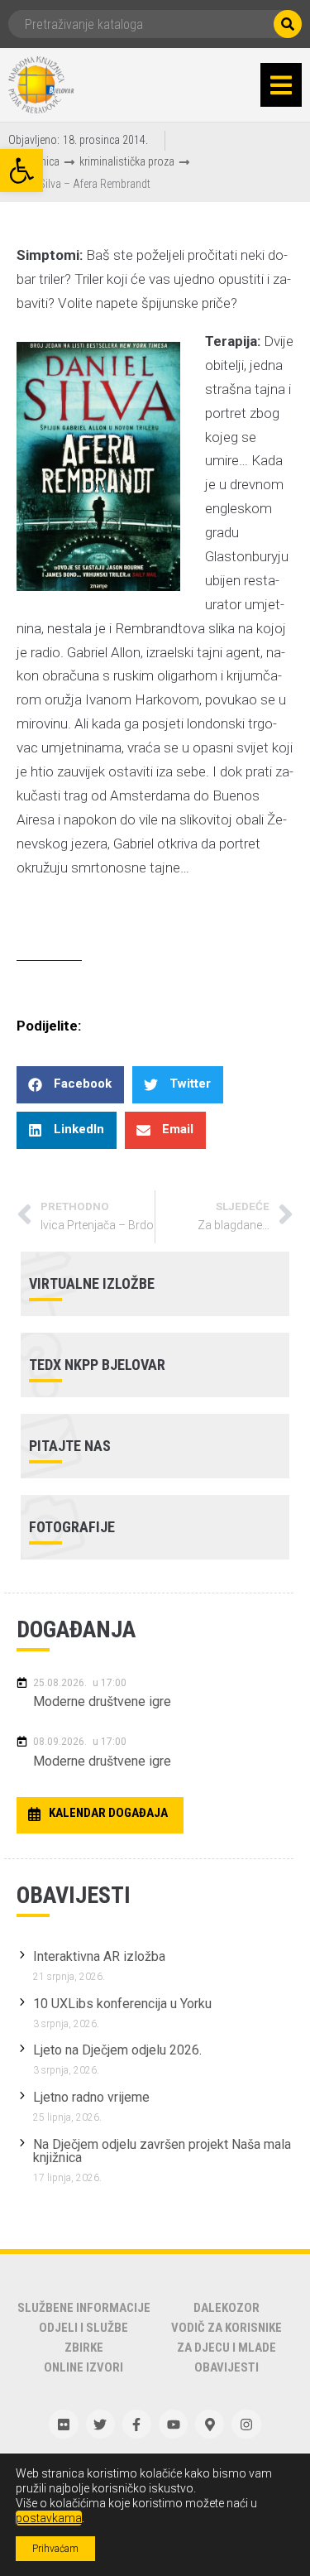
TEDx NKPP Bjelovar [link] (97, 1365)
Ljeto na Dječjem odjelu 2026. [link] (117, 2050)
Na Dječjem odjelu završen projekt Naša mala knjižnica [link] (162, 2151)
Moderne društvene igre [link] (102, 1701)
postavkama (49, 2518)
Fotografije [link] (72, 1527)
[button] (281, 85)
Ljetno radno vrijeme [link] (91, 2097)
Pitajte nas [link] (70, 1446)
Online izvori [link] (83, 2367)
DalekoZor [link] (227, 2308)
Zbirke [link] (84, 2348)
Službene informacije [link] (84, 2308)
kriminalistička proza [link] (127, 161)
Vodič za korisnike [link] (227, 2328)
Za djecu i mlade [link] (227, 2348)
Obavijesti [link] (227, 2367)
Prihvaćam (55, 2549)
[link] (21, 171)
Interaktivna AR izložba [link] (99, 1956)
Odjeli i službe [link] (83, 2328)
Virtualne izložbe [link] (92, 1283)
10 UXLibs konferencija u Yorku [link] (122, 2004)
